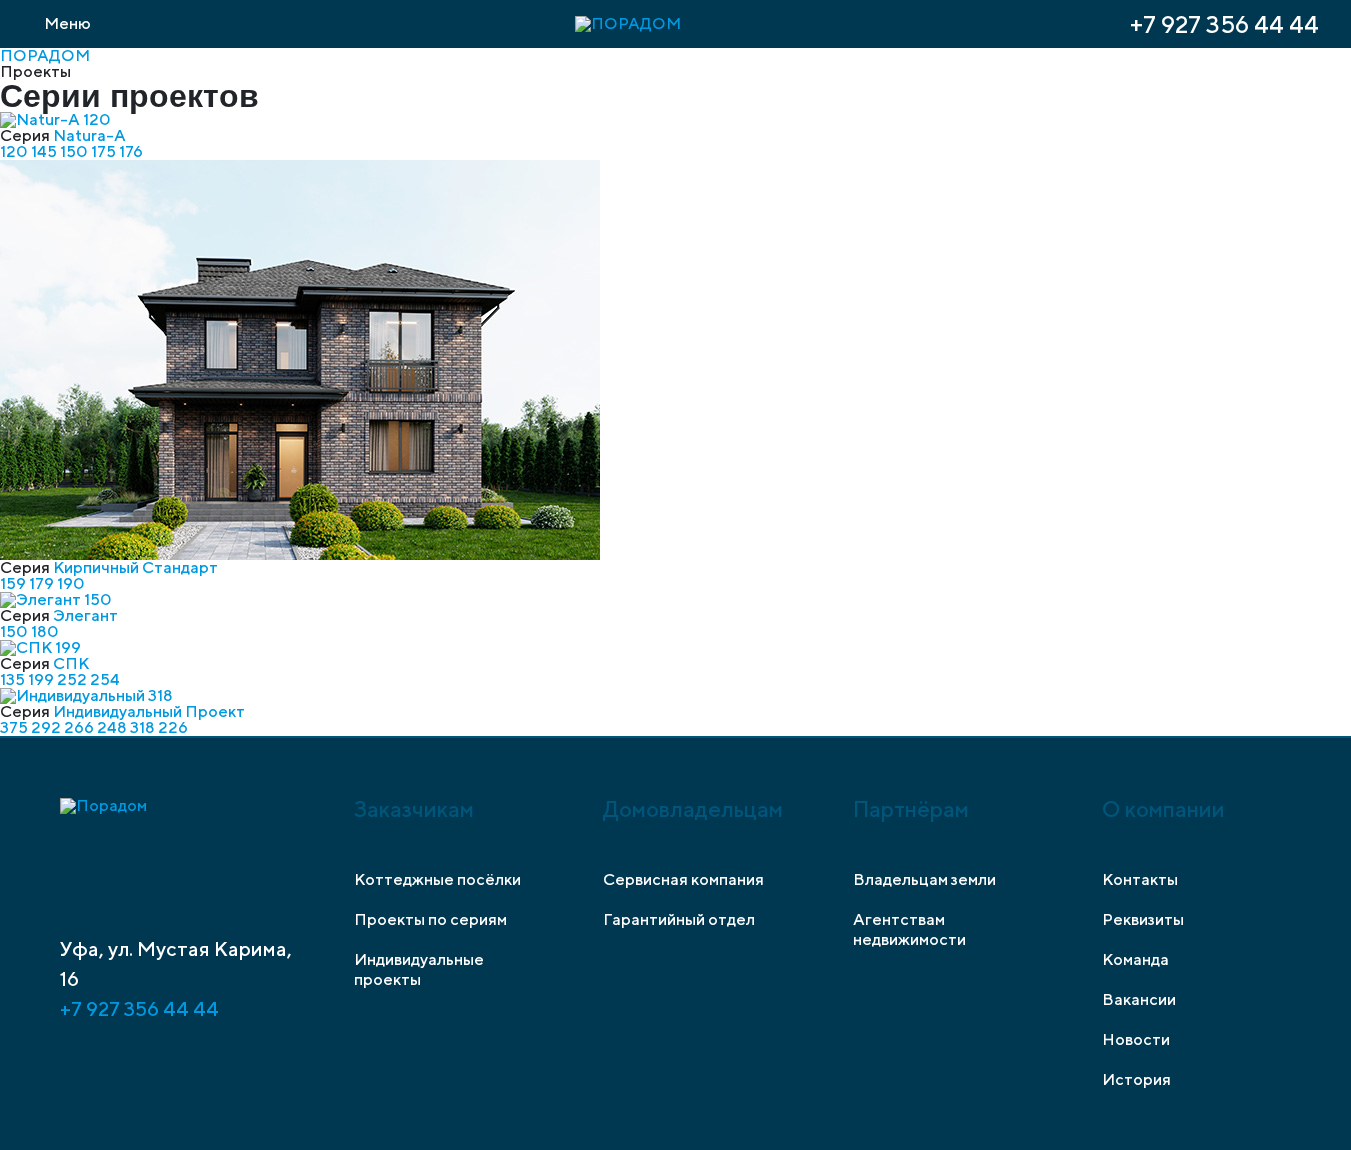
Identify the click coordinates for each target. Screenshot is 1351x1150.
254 (105, 679)
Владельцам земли (924, 879)
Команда (1135, 959)
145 (45, 151)
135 (14, 679)
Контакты (1140, 879)
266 (80, 727)
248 (113, 727)
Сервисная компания (683, 879)
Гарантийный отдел (679, 919)
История (1136, 1079)
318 (144, 727)
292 (47, 727)
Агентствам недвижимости (909, 929)
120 (15, 151)
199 (42, 679)
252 (73, 679)
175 (105, 151)
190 (71, 583)
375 (15, 727)
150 (75, 151)
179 (43, 583)
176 (131, 151)
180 (45, 631)
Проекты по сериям (430, 919)
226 (173, 727)
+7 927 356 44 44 (1224, 24)
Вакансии (1139, 999)
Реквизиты (1143, 919)
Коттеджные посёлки (437, 879)
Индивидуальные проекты (419, 969)
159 (14, 583)
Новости (1136, 1039)
